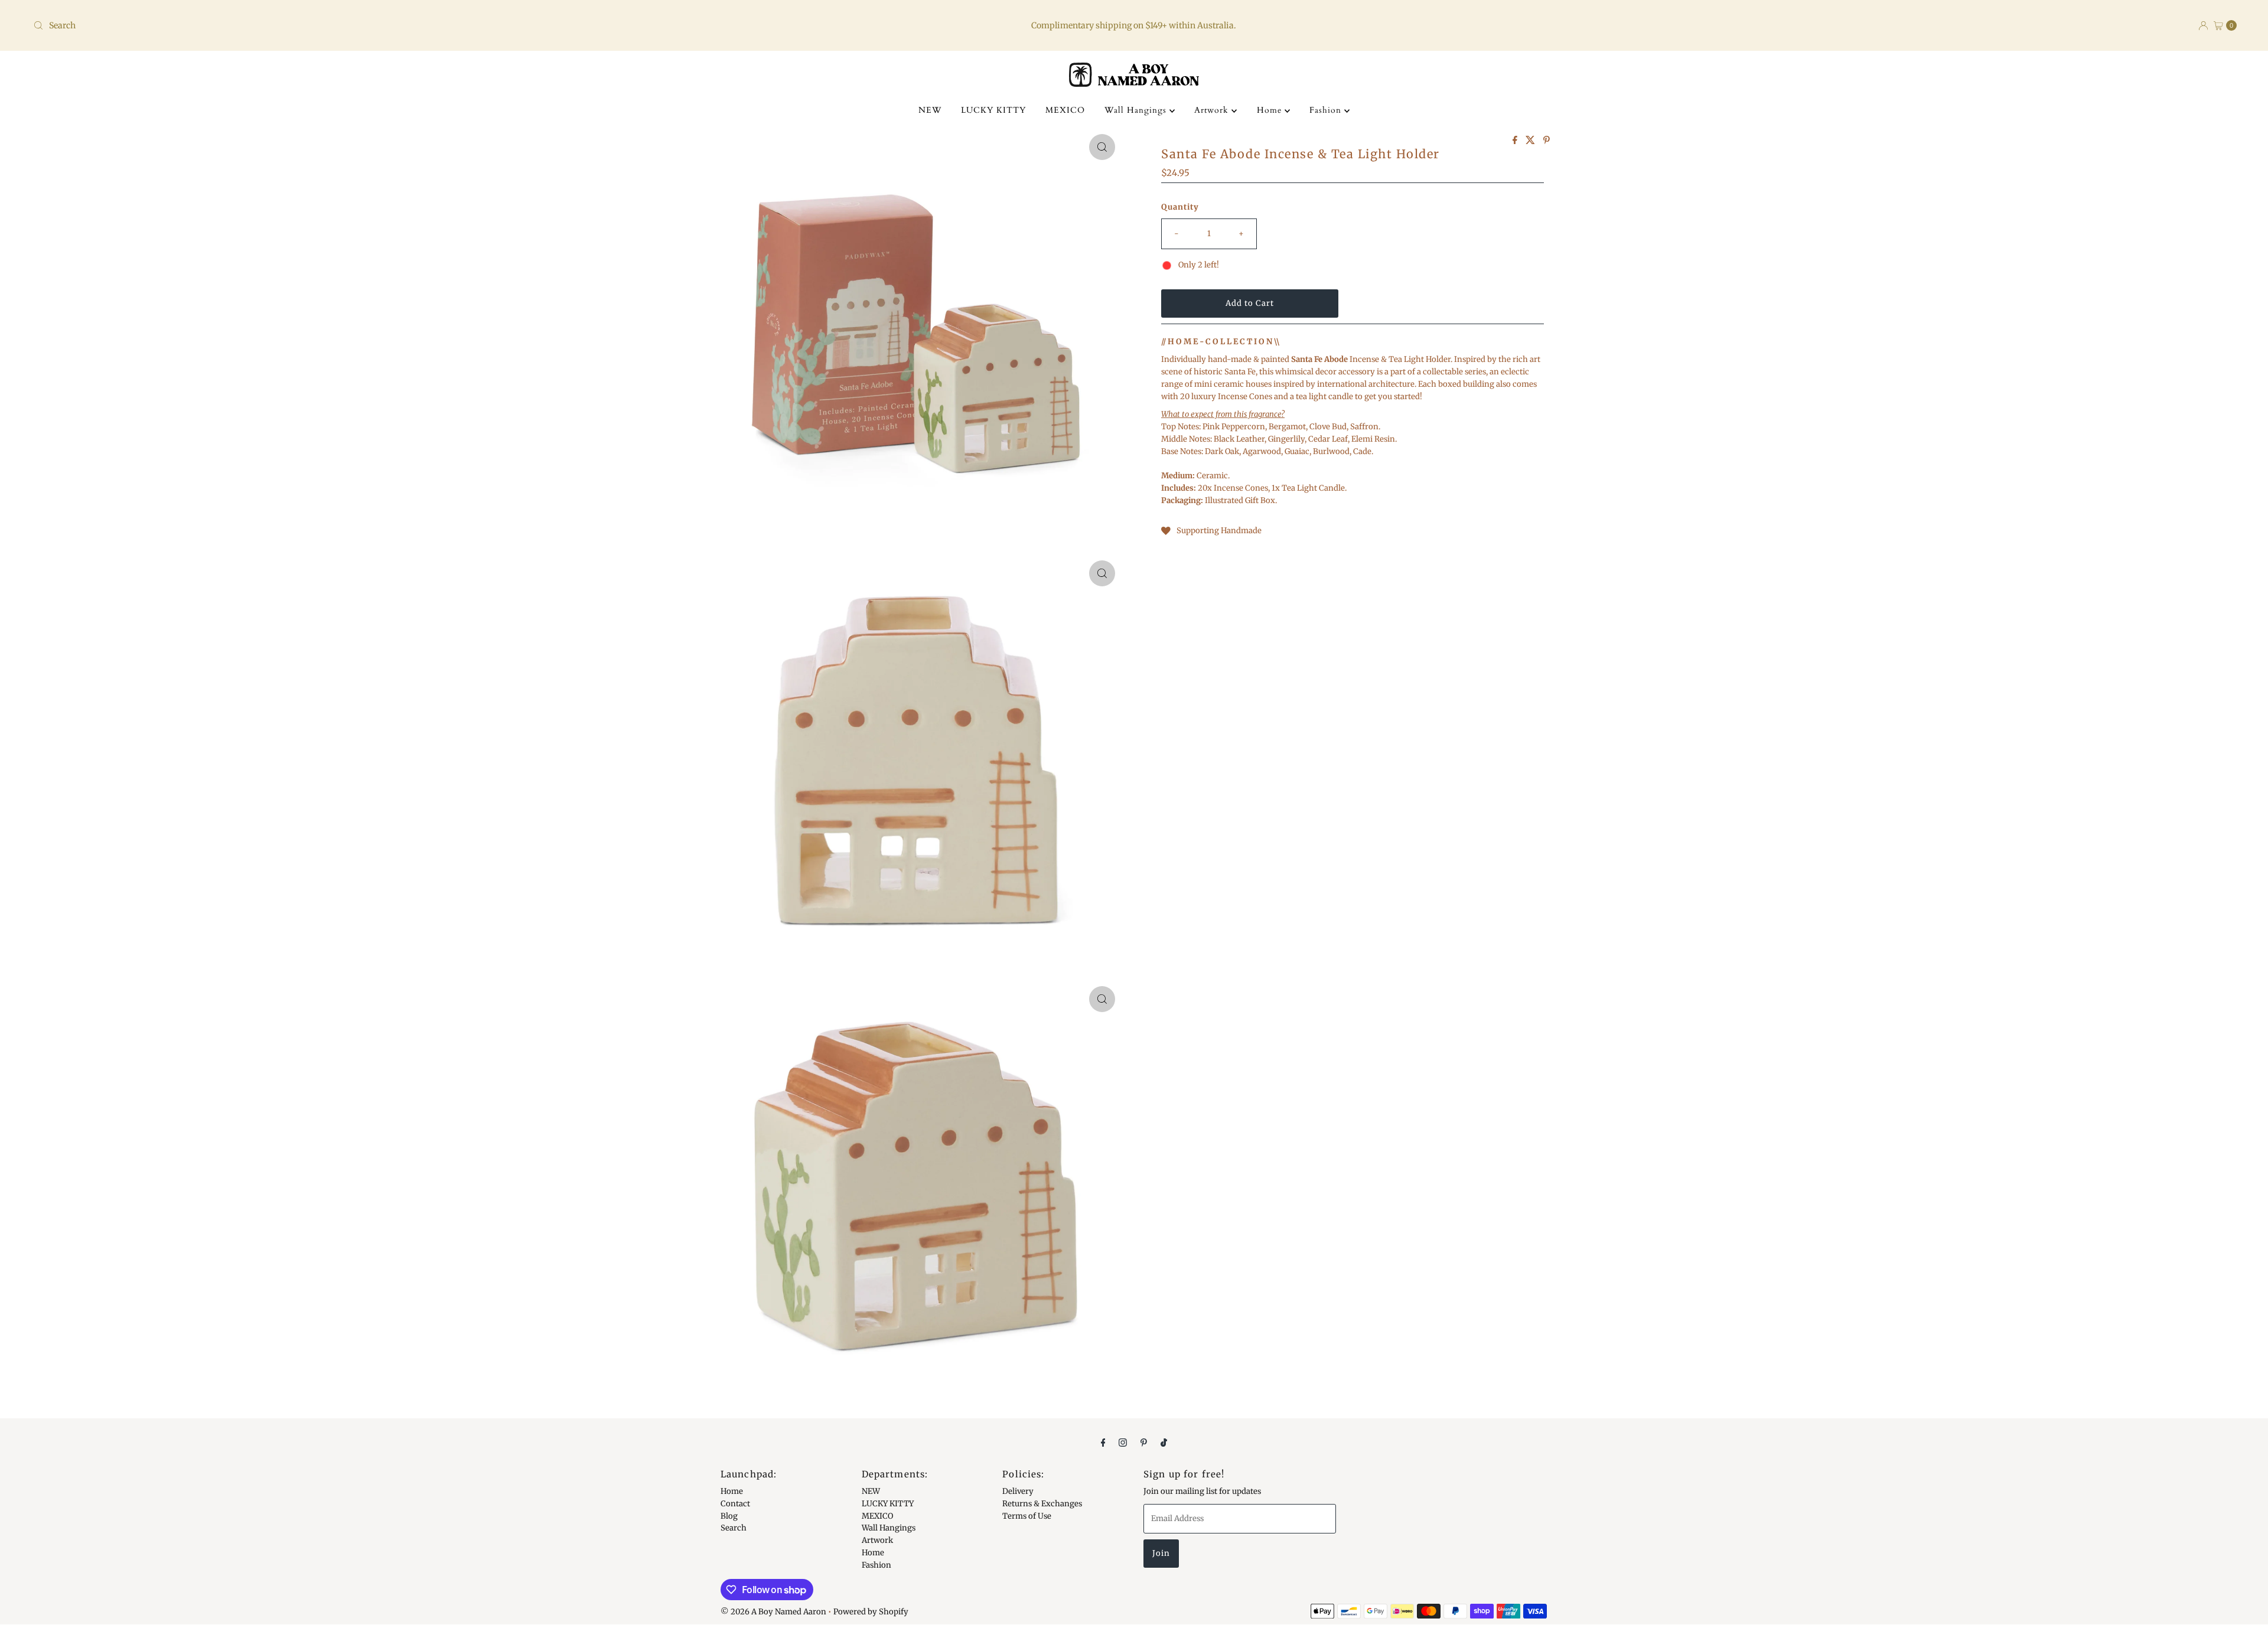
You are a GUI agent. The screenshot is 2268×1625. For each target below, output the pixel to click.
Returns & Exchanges (1042, 1503)
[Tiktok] (1164, 1442)
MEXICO (1065, 110)
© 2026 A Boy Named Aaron (773, 1612)
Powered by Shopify (871, 1612)
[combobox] (394, 25)
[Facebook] (1103, 1442)
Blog (729, 1515)
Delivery (1018, 1491)
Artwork (1213, 110)
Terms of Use (1027, 1515)
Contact (735, 1503)
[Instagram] (1123, 1442)
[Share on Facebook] (1516, 141)
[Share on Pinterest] (1547, 141)
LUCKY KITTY (993, 110)
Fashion (1327, 110)
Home (1271, 110)
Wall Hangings (1137, 110)
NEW (930, 110)
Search (734, 1528)
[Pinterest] (1144, 1442)
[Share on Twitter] (1531, 141)
